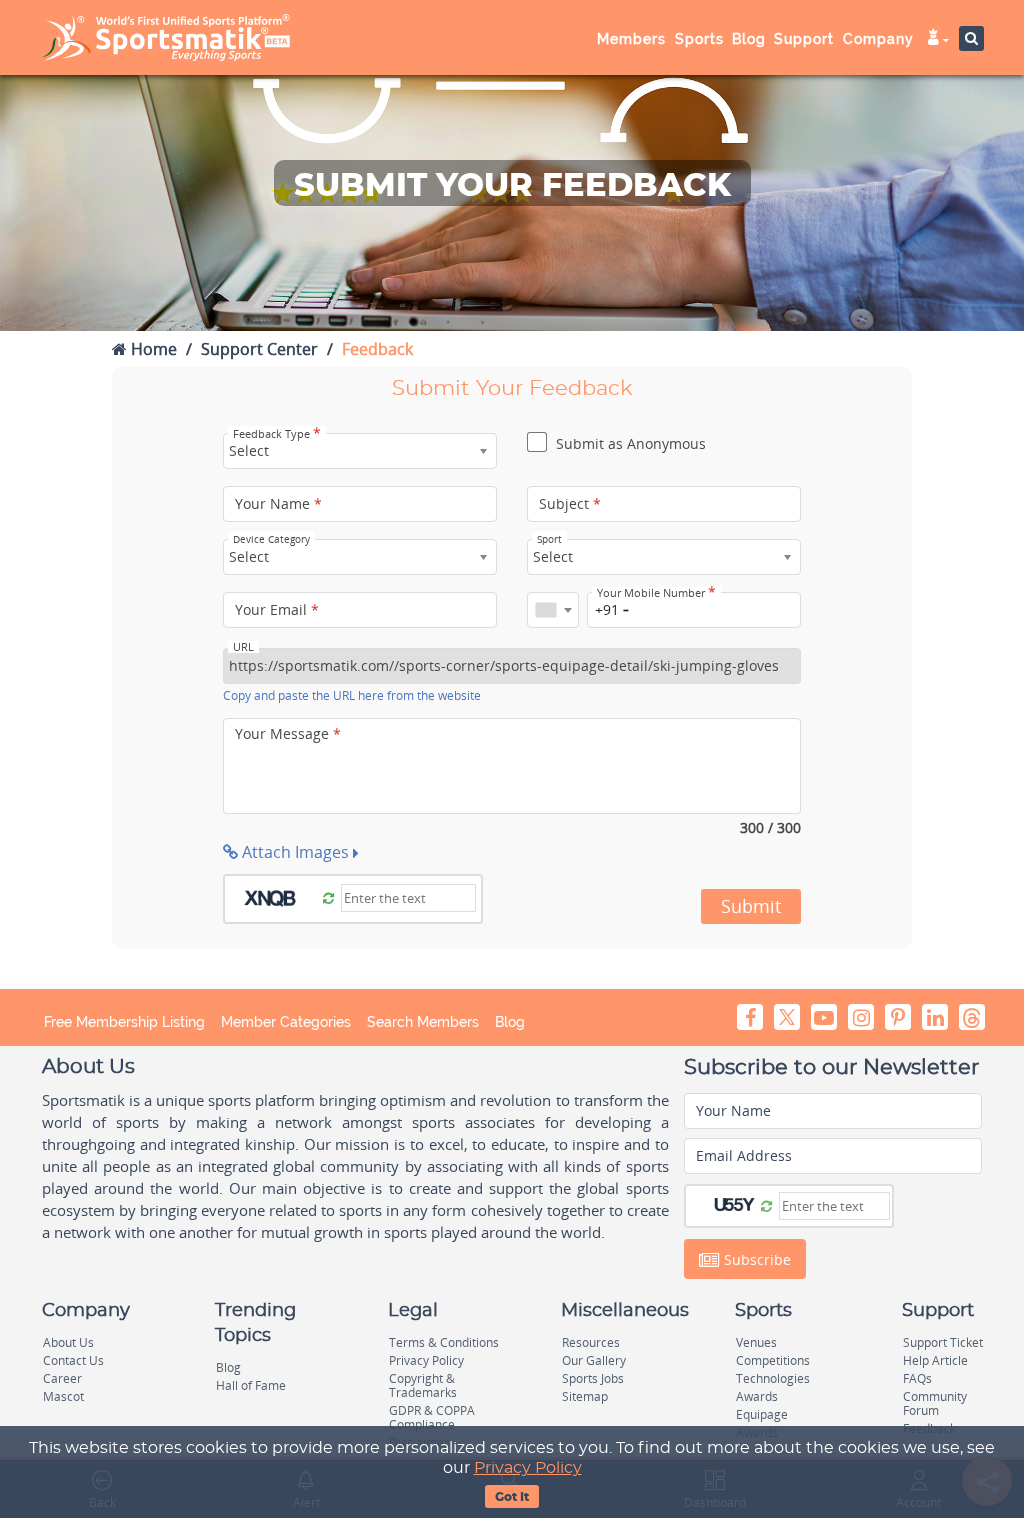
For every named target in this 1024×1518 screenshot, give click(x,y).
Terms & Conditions (444, 1342)
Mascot (63, 1396)
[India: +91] (553, 610)
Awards (757, 1396)
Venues (756, 1342)
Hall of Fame (251, 1385)
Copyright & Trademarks (423, 1385)
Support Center (259, 349)
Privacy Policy (528, 1468)
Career (62, 1378)
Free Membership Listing (124, 1022)
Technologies (773, 1378)
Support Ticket (943, 1342)
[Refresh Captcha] (328, 897)
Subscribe (755, 1259)
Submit (751, 906)
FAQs (917, 1378)
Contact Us (73, 1360)
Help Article (935, 1360)
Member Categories (286, 1022)
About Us (68, 1342)
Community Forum (935, 1403)
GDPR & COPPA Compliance (432, 1417)
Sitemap (585, 1396)
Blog (510, 1022)
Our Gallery (594, 1360)
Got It (512, 1497)
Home (152, 349)
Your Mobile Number (656, 593)
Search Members (423, 1022)
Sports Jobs (593, 1378)
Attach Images (295, 852)
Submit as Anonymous (629, 443)
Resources (591, 1342)
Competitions (773, 1360)
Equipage (762, 1414)
